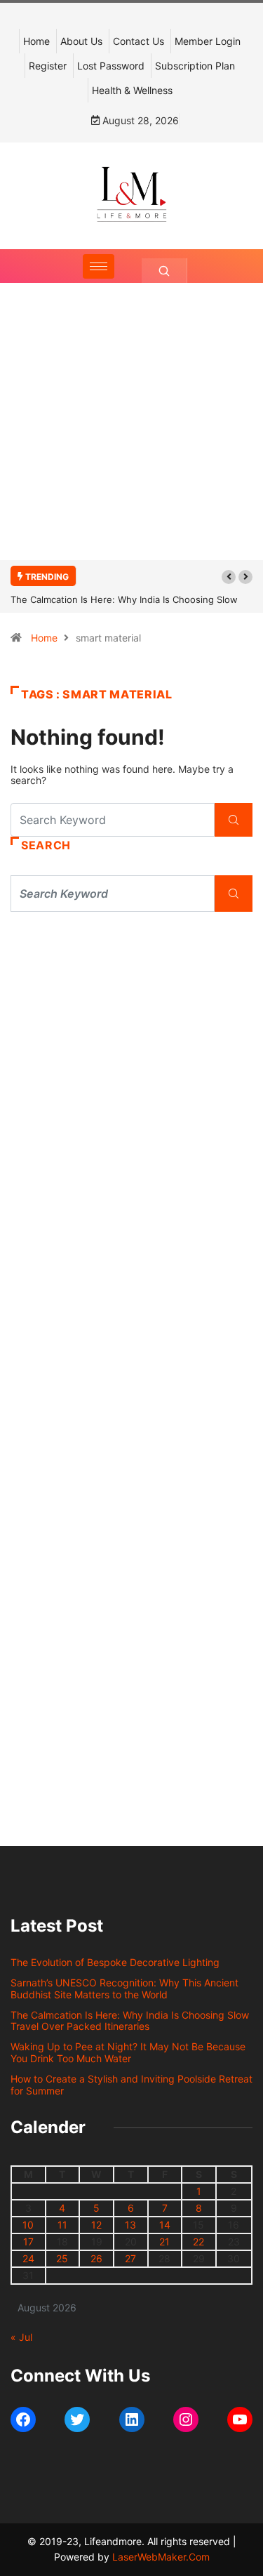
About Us (81, 41)
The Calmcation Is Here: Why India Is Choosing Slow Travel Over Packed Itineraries (130, 2021)
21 (164, 2242)
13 (130, 2225)
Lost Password (111, 66)
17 (28, 2242)
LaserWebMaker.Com (161, 2557)
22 (198, 2242)
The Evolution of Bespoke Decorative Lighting (115, 1962)
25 (62, 2258)
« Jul (21, 2337)
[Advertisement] (131, 436)
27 (130, 2258)
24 (28, 2258)
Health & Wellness (132, 90)
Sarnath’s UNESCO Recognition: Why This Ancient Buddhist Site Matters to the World (124, 1989)
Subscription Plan (195, 66)
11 (62, 2225)
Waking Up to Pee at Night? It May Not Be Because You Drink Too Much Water (128, 2052)
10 (28, 2225)
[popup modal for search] (164, 271)
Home (36, 41)
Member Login (208, 41)
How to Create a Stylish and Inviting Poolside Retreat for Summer (131, 2085)
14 (165, 2225)
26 (96, 2258)
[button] (229, 577)
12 (96, 2225)
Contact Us (139, 41)
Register (48, 66)
